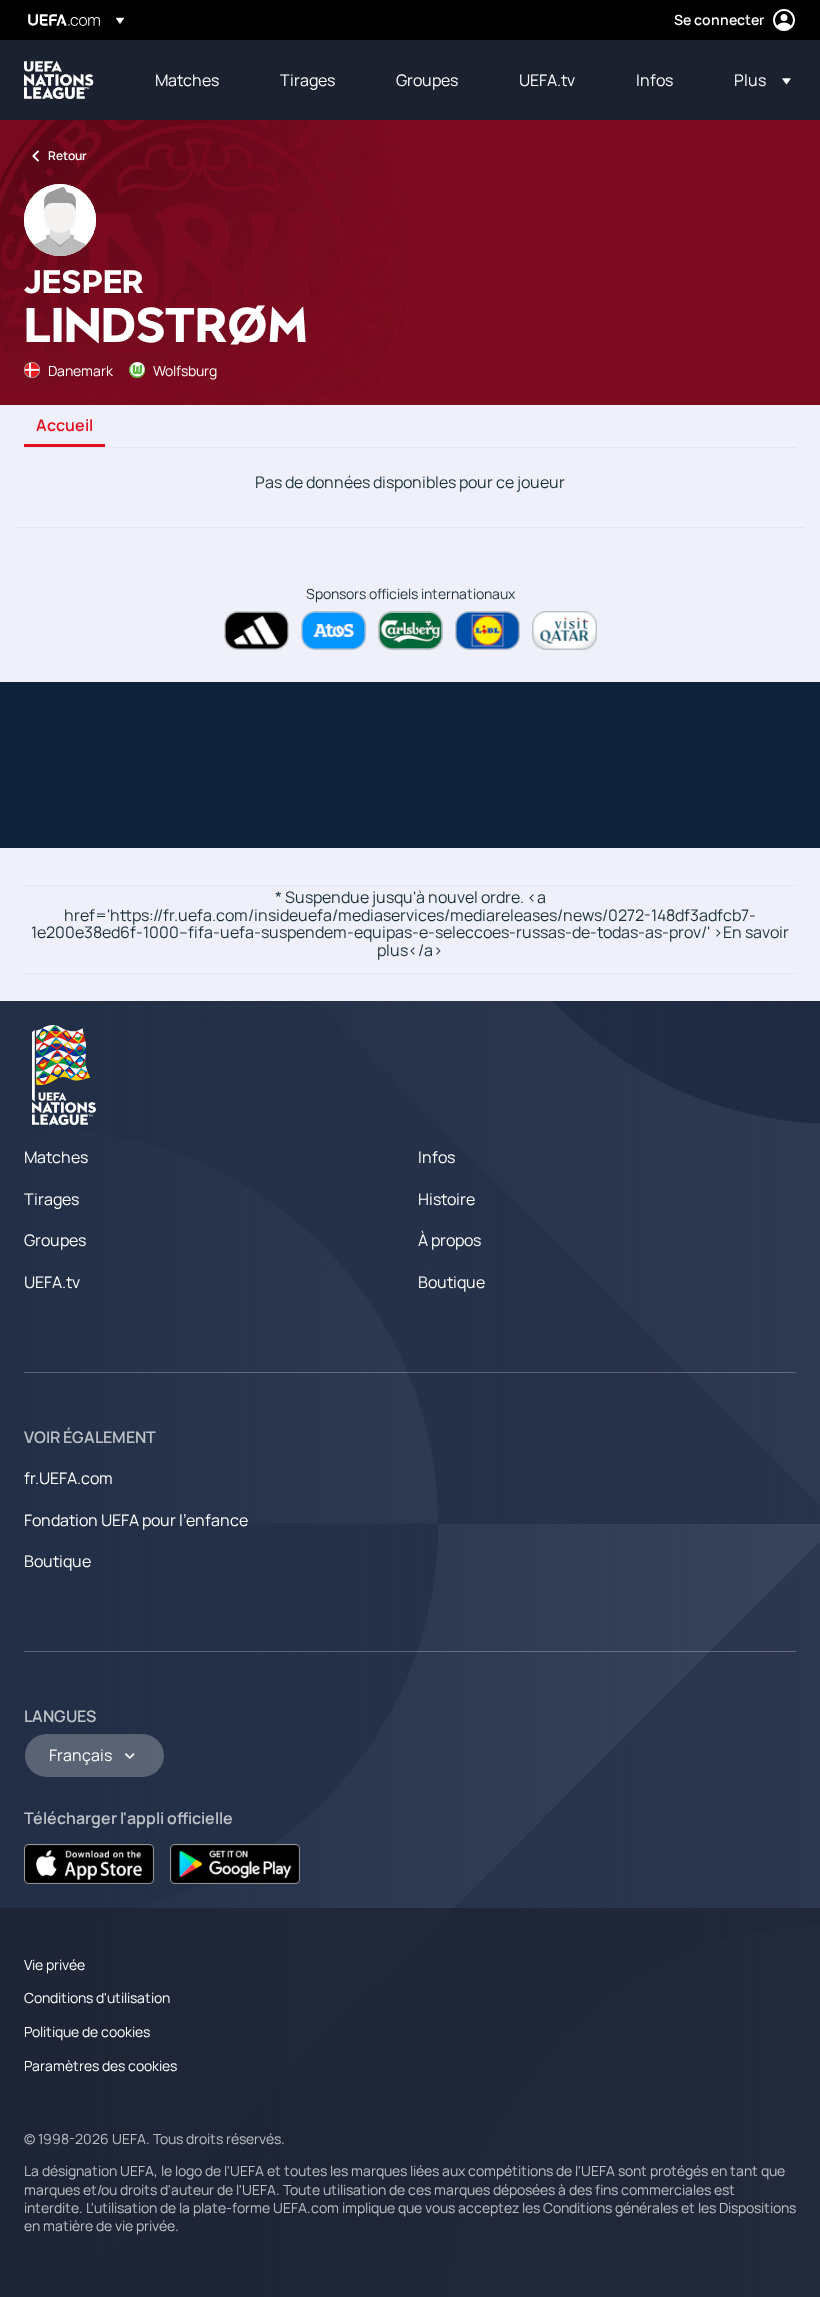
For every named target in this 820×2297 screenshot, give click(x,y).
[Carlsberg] (410, 630)
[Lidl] (487, 630)
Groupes (55, 1240)
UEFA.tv (52, 1282)
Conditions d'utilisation (97, 1997)
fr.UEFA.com (68, 1478)
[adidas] (256, 630)
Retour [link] (67, 155)
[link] (187, 80)
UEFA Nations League (59, 80)
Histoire (446, 1199)
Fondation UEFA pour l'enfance (136, 1520)
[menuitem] (192, 80)
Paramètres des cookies (100, 2065)
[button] (756, 80)
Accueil (64, 426)
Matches (56, 1157)
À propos (449, 1240)
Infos (436, 1157)
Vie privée (54, 1964)
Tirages (51, 1199)
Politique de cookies (87, 2031)
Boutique (451, 1282)
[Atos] (333, 630)
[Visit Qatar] (564, 630)
